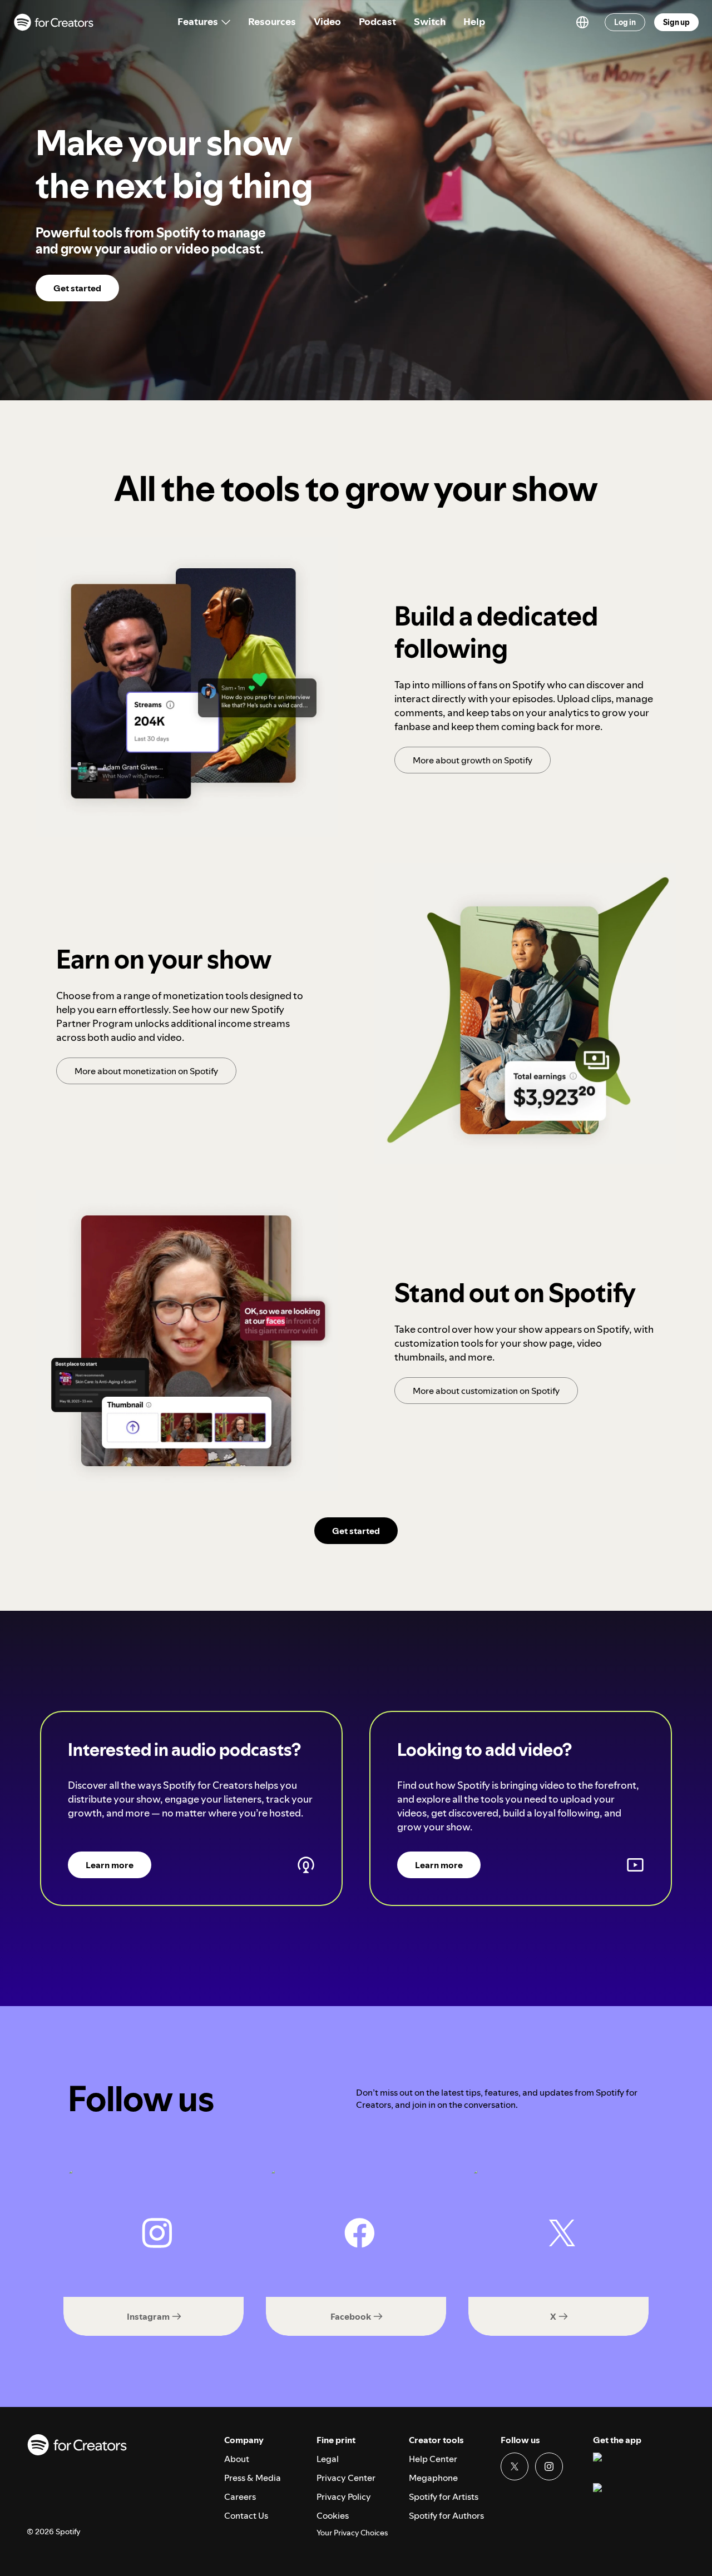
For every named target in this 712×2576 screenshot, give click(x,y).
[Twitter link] (515, 2466)
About (237, 2459)
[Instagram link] (549, 2466)
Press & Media (253, 2478)
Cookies (333, 2515)
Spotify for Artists (444, 2496)
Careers (240, 2496)
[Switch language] (582, 22)
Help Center (433, 2459)
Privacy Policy (344, 2496)
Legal (328, 2459)
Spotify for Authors (446, 2515)
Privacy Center (346, 2478)
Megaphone (433, 2478)
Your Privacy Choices (352, 2533)
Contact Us (246, 2515)
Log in (625, 22)
